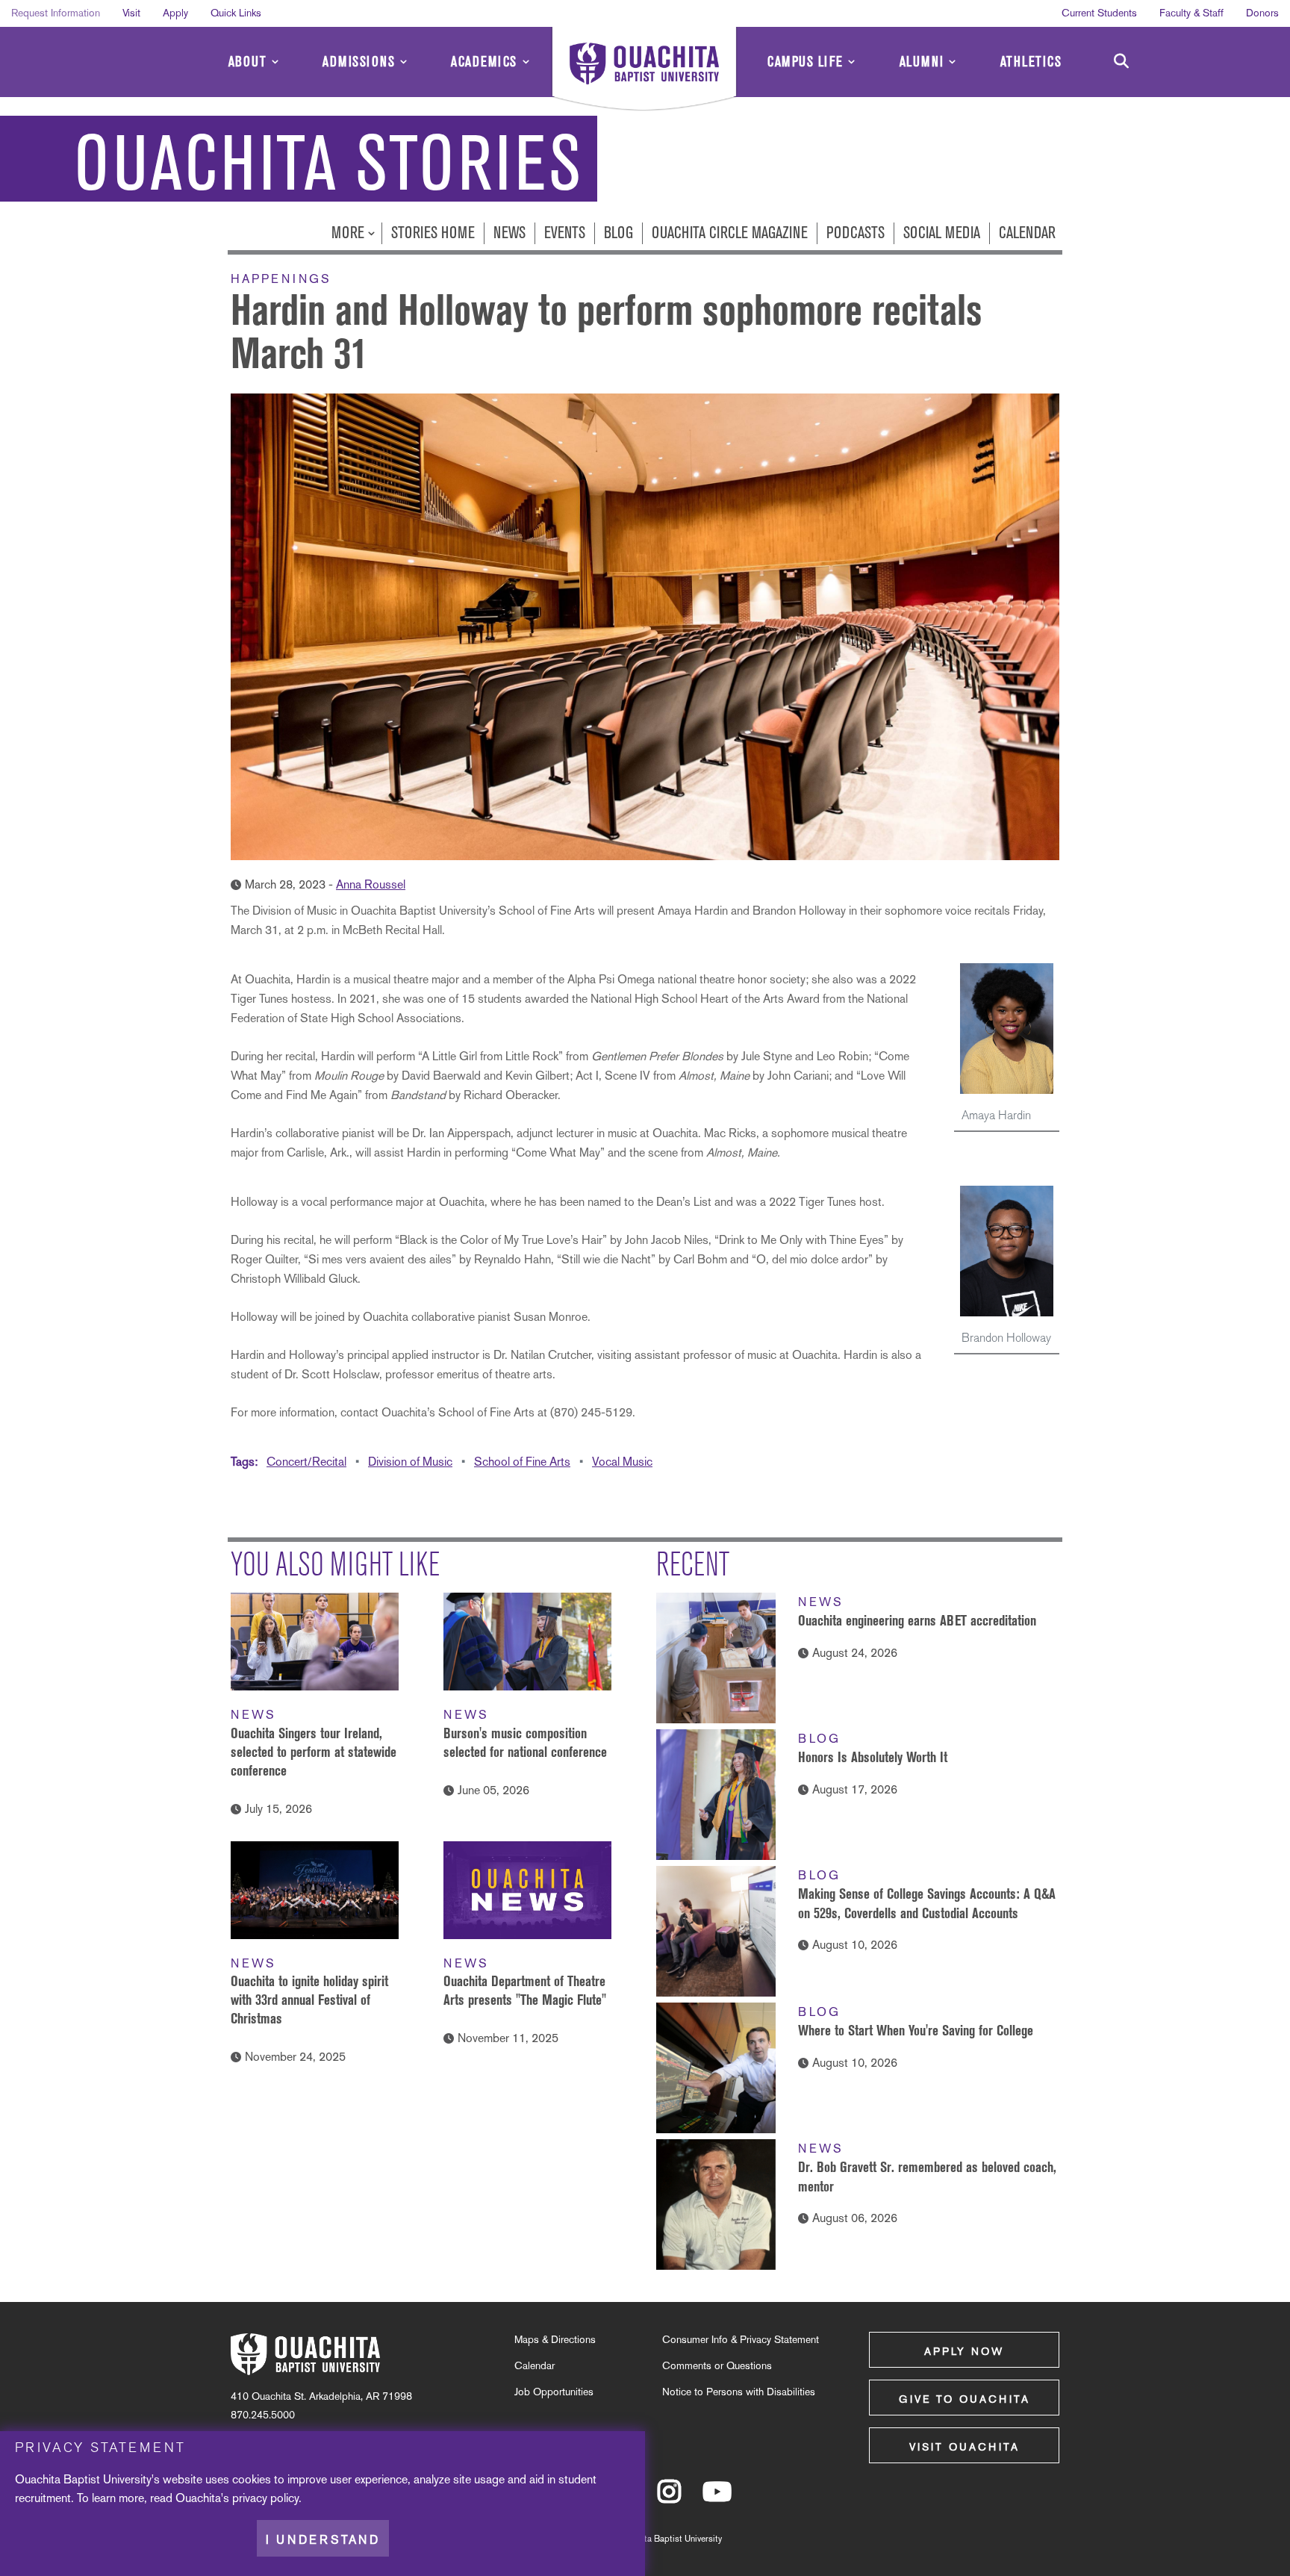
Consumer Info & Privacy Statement (741, 2339)
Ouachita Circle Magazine (730, 233)
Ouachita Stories (328, 164)
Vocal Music (622, 1462)
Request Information (56, 13)
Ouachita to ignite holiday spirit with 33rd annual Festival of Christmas (309, 2000)
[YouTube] (717, 2498)
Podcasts (856, 233)
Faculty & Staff (1191, 13)
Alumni (922, 62)
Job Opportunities (554, 2392)
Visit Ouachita (965, 2447)
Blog (618, 233)
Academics (484, 62)
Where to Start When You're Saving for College (916, 2030)
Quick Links (236, 13)
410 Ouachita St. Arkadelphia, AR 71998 (321, 2396)
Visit (131, 13)
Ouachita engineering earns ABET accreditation (917, 1620)
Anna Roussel (371, 884)
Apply (175, 13)
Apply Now (964, 2351)
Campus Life (806, 62)
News (510, 233)
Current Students (1099, 13)
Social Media (942, 233)
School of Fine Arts (522, 1462)
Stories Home (433, 233)
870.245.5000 (263, 2415)
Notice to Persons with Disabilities (739, 2392)
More (350, 233)
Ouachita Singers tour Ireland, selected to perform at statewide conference (314, 1752)
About (248, 62)
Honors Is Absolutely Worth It (873, 1757)
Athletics (1031, 62)
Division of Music (410, 1462)
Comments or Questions (717, 2365)
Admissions (359, 62)
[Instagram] (669, 2498)
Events (565, 233)
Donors (1262, 13)
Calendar (1027, 233)
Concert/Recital (306, 1462)
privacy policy (265, 2498)
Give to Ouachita (965, 2399)
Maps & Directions (555, 2339)
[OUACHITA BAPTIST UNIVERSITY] (644, 71)
